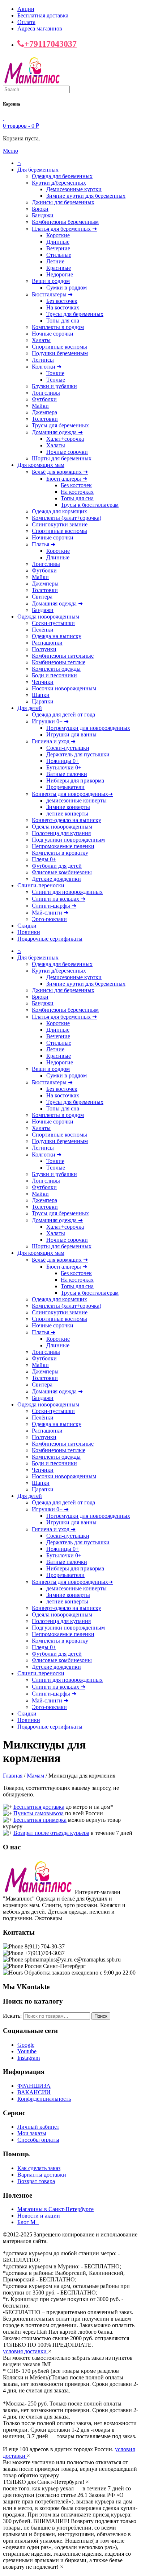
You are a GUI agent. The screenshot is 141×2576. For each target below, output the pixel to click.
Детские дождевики (56, 879)
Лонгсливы (46, 393)
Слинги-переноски (41, 885)
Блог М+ (28, 2222)
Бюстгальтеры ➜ (52, 294)
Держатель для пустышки (78, 754)
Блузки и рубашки (54, 386)
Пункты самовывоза (39, 1813)
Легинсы (43, 360)
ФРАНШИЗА (34, 2086)
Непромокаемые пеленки (63, 846)
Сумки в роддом (67, 287)
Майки (40, 406)
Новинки (29, 932)
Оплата (26, 22)
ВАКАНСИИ (34, 2092)
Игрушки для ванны (71, 734)
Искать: (12, 2016)
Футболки (44, 399)
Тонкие (55, 373)
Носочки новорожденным (64, 688)
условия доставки (25, 2351)
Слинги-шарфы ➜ (54, 906)
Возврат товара (36, 2181)
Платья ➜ (44, 544)
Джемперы (45, 584)
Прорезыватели (65, 787)
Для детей (30, 708)
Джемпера (44, 412)
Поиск (101, 2016)
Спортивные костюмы (59, 347)
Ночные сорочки (53, 334)
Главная (13, 1776)
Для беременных (38, 170)
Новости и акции (39, 2216)
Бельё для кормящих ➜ (60, 472)
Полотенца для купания (61, 833)
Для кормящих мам (41, 465)
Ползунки (44, 649)
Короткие (58, 235)
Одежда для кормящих (59, 511)
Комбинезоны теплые (59, 662)
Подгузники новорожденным (68, 840)
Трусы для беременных (75, 314)
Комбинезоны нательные (63, 656)
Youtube (27, 2051)
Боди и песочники (54, 675)
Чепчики (43, 682)
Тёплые (56, 380)
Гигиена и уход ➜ (54, 741)
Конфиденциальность (44, 2099)
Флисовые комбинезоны (62, 872)
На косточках (63, 307)
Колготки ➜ (47, 367)
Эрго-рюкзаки (49, 919)
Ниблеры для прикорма (75, 780)
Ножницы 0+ (63, 761)
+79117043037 (50, 44)
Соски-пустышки (53, 623)
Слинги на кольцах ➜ (59, 899)
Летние (55, 261)
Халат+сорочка (65, 439)
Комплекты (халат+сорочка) (67, 518)
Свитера (42, 597)
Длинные (58, 242)
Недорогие (60, 274)
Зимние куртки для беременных (86, 196)
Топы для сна (63, 321)
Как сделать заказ (39, 2168)
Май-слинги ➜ (50, 913)
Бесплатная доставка (43, 15)
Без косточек (62, 301)
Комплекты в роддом (58, 327)
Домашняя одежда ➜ (57, 432)
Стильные (59, 255)
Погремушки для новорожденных (88, 728)
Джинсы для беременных (63, 202)
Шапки (41, 695)
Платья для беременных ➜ (64, 229)
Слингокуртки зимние (60, 524)
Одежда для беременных (62, 176)
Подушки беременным (60, 353)
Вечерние (58, 248)
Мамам (35, 1776)
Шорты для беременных (62, 458)
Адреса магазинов (40, 28)
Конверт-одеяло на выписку (67, 820)
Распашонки (47, 643)
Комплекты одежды (56, 669)
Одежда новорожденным (48, 617)
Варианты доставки (42, 2175)
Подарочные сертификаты (50, 939)
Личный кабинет (38, 2127)
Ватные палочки (67, 774)
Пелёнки (43, 630)
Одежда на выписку (57, 636)
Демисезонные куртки (74, 189)
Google (26, 2045)
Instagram (29, 2058)
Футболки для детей (57, 866)
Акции (26, 9)
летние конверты (67, 814)
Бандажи (43, 215)
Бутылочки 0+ (64, 767)
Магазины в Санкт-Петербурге (55, 2209)
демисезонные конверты (76, 800)
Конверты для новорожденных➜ (72, 794)
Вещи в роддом (51, 281)
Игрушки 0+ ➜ (50, 721)
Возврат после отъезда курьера (51, 1833)
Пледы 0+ (44, 859)
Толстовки (45, 419)
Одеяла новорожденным (62, 827)
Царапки (43, 701)
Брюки (40, 209)
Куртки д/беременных (59, 183)
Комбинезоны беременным (65, 222)
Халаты (41, 340)
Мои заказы (32, 2133)
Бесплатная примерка (40, 1820)
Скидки (27, 926)
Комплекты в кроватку (60, 853)
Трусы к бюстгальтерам (90, 505)
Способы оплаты (38, 2140)
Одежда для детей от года (63, 714)
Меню (10, 151)
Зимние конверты (68, 807)
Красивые (59, 268)
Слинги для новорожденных (67, 892)
